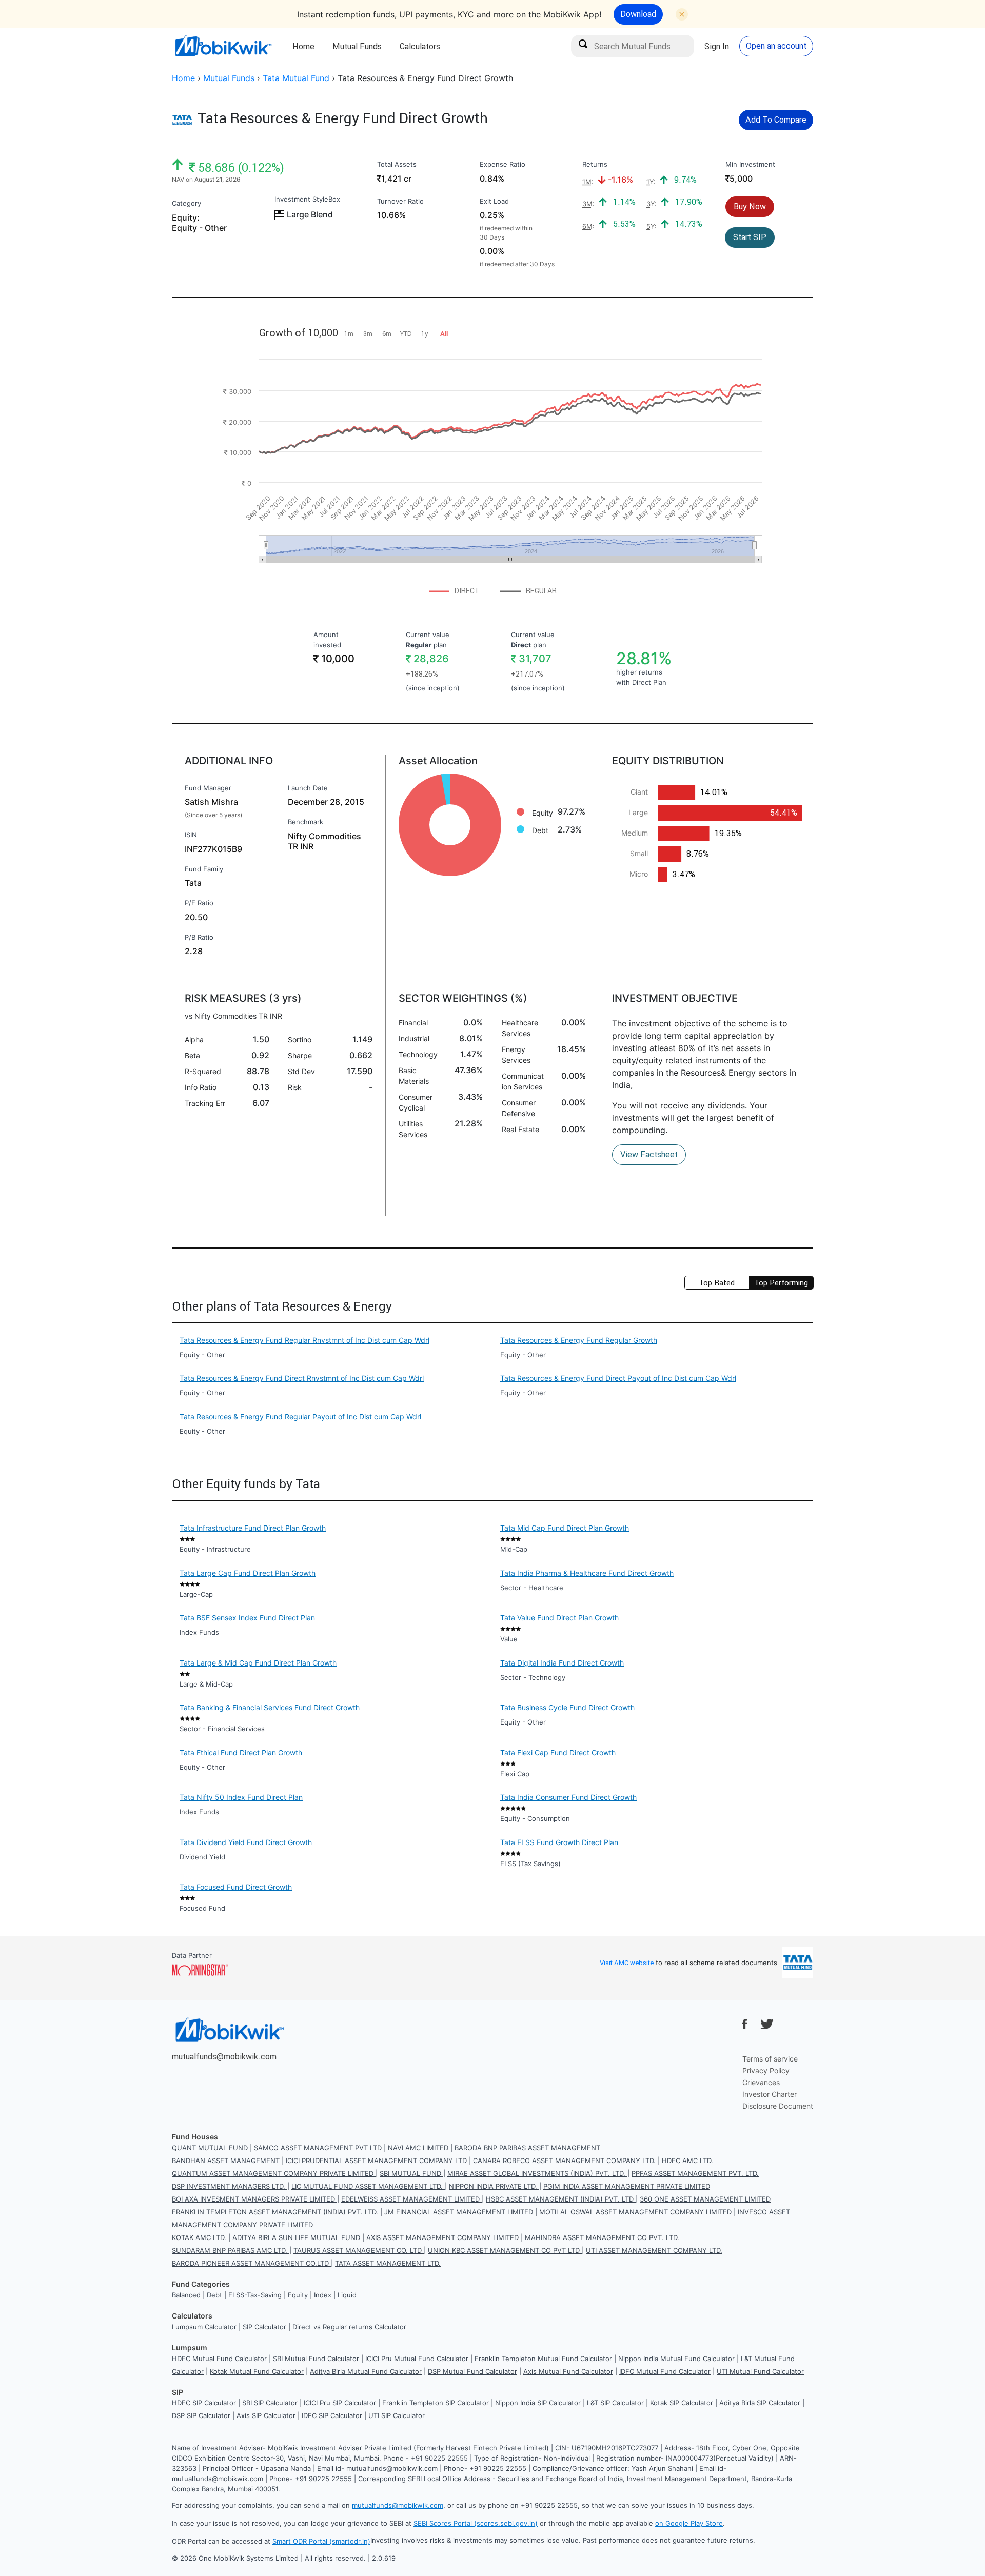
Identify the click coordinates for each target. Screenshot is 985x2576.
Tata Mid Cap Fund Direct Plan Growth (565, 1528)
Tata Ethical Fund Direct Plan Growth (241, 1752)
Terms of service (770, 2059)
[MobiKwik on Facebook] (745, 2024)
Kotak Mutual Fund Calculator (257, 2371)
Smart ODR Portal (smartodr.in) (321, 2541)
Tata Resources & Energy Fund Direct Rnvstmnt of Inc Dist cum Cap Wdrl (302, 1378)
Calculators (420, 46)
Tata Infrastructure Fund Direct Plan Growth (253, 1528)
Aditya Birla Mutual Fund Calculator (366, 2371)
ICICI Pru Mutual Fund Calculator (417, 2359)
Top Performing (781, 1283)
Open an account (776, 46)
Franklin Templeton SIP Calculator (436, 2403)
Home (303, 46)
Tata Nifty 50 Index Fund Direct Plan (241, 1797)
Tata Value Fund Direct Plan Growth (559, 1618)
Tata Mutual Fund (296, 78)
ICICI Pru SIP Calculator (340, 2403)
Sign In (717, 46)
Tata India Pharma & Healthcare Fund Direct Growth (587, 1573)
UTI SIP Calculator (397, 2415)
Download (638, 14)
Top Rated (717, 1283)
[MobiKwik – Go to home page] (223, 46)
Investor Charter (770, 2094)
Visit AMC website (627, 1963)
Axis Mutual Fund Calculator (568, 2371)
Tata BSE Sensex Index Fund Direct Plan (247, 1618)
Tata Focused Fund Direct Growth (236, 1887)
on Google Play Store (689, 2523)
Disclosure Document (778, 2106)
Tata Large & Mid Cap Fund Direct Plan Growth (258, 1663)
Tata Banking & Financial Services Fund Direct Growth (270, 1707)
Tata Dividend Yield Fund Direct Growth (246, 1842)
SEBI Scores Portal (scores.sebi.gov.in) (476, 2523)
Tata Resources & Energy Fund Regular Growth (579, 1340)
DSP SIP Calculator (201, 2415)
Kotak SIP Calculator (682, 2403)
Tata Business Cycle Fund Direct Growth (567, 1707)
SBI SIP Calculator (270, 2403)
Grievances (761, 2082)
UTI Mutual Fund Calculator (760, 2371)
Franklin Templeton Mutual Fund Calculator (543, 2359)
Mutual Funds (357, 46)
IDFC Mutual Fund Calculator (665, 2371)
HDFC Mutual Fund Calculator (219, 2359)
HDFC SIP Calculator (204, 2403)
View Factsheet (649, 1154)
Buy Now (750, 206)
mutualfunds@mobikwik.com (224, 2056)
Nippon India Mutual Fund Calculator (676, 2359)
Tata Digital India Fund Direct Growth (562, 1663)
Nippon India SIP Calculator (538, 2403)
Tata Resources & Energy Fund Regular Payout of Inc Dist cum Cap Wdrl (300, 1416)
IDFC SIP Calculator (332, 2415)
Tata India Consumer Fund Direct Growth (568, 1797)
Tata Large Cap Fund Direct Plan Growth (248, 1573)
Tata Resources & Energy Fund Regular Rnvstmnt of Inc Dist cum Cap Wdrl (304, 1340)
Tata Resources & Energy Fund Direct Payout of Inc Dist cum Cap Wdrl (618, 1378)
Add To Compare (776, 120)
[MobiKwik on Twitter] (767, 2024)
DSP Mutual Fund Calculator (472, 2371)
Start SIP (750, 237)
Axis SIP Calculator (266, 2415)
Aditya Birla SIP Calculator (760, 2403)
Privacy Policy (766, 2070)
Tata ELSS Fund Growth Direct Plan (559, 1842)
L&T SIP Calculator (615, 2403)
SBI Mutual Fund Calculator (316, 2359)
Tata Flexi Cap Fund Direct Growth (558, 1752)
